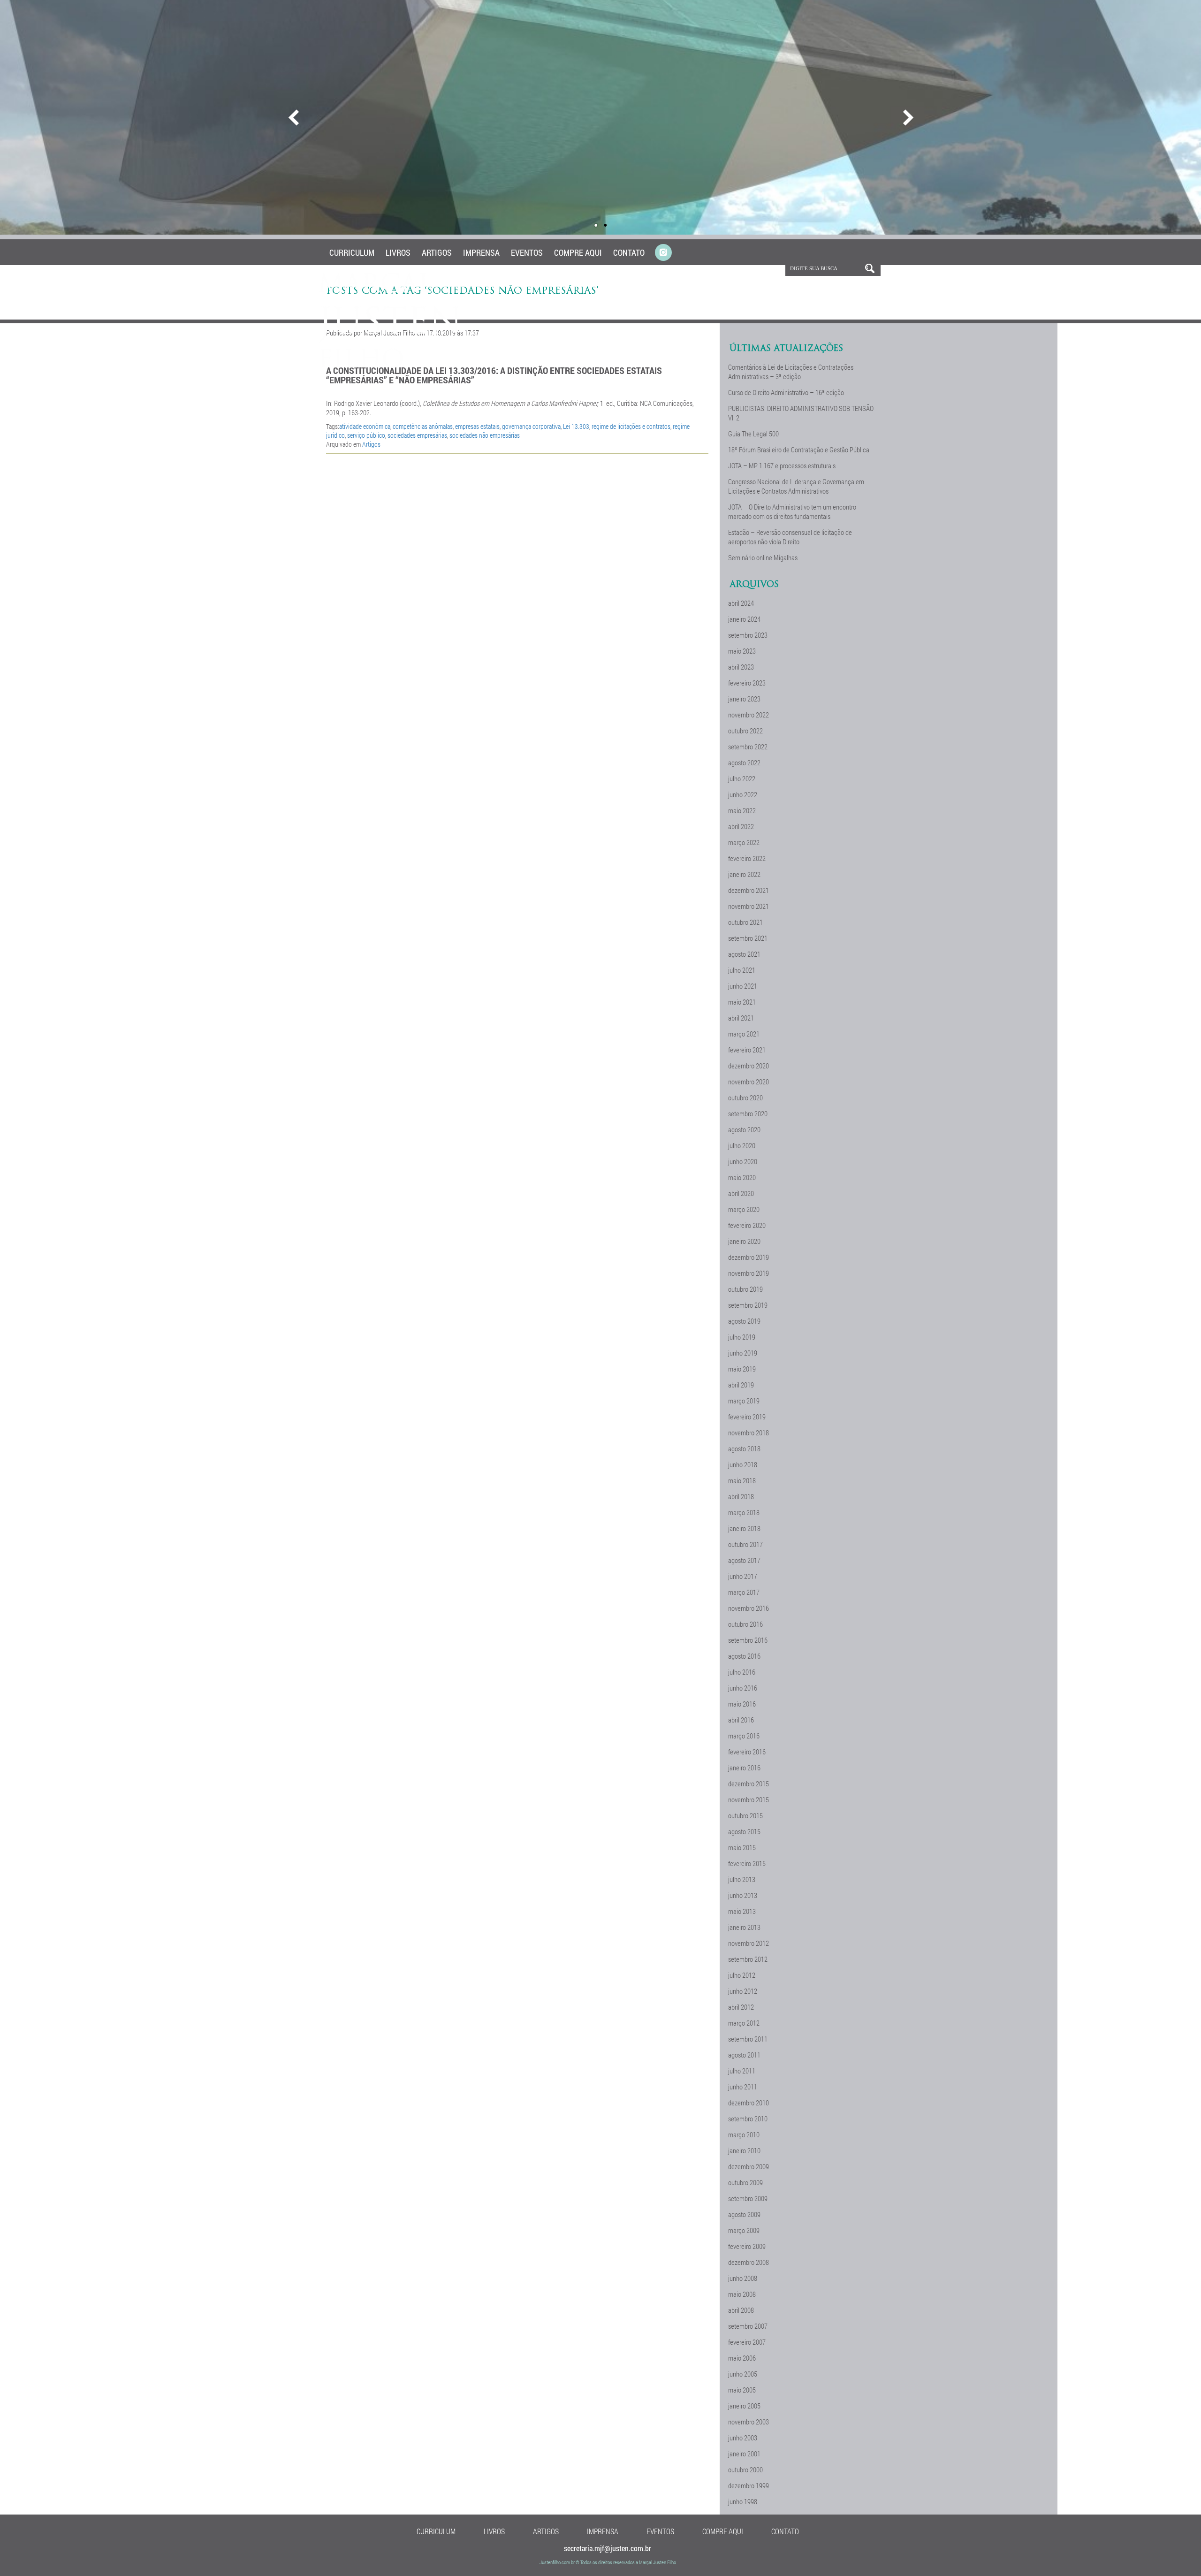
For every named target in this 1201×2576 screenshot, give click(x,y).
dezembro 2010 (749, 2103)
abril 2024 (741, 603)
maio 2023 (742, 651)
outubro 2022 (745, 731)
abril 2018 (741, 1496)
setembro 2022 (748, 747)
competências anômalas (423, 426)
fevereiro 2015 (747, 1863)
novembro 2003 (749, 2422)
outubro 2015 (745, 1815)
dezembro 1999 (749, 2485)
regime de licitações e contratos (631, 426)
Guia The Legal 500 (753, 434)
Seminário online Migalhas (763, 557)
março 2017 (744, 1592)
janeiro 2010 (744, 2150)
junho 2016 (743, 1688)
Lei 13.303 (576, 426)
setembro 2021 (748, 938)
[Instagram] (663, 253)
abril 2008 (741, 2310)
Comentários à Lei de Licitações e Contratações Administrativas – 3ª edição (791, 372)
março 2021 (744, 1034)
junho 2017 (743, 1576)
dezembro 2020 (749, 1066)
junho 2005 (743, 2374)
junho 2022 (743, 794)
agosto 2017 (744, 1560)
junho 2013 (743, 1895)
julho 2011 (742, 2071)
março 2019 (744, 1401)
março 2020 (744, 1209)
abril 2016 (741, 1720)
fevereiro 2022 (747, 858)
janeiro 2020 (744, 1241)
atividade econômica (365, 426)
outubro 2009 (745, 2182)
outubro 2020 (745, 1097)
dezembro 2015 (749, 1783)
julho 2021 (742, 970)
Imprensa (481, 252)
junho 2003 (743, 2438)
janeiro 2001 (744, 2454)
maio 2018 (742, 1480)
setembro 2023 (748, 635)
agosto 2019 (744, 1321)
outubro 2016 (745, 1624)
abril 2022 (741, 826)
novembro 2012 (749, 1943)
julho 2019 (742, 1337)
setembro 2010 (748, 2119)
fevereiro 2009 (747, 2246)
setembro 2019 (748, 1305)
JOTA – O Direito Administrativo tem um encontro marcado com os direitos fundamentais (792, 511)
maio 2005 (742, 2390)
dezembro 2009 (749, 2166)
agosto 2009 (744, 2214)
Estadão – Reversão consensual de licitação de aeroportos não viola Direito (790, 537)
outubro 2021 (745, 922)
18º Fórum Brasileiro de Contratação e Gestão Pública (799, 450)
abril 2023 (741, 667)
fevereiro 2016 (747, 1752)
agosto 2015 (744, 1831)
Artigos (437, 252)
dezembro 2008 (749, 2262)
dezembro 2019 (749, 1257)
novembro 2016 (749, 1608)
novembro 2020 (749, 1082)
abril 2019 (741, 1385)
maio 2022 (742, 810)
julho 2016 (742, 1672)
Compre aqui (578, 252)
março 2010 (744, 2134)
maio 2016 (742, 1704)
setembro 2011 (748, 2039)
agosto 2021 (744, 954)
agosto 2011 (744, 2055)
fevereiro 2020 (747, 1225)
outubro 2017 (745, 1544)
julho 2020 (742, 1145)
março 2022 (744, 842)
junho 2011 (743, 2087)
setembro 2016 (748, 1640)
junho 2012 (743, 1991)
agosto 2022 (744, 762)
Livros (398, 252)
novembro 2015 (749, 1799)
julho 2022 (742, 778)
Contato (629, 252)
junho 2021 (743, 986)
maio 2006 (742, 2358)
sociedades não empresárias (485, 435)
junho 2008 (743, 2278)
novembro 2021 (749, 906)
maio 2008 (742, 2294)
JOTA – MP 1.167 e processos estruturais (782, 465)
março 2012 (744, 2023)
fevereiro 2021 (747, 1050)
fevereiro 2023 (747, 683)
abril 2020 (741, 1193)
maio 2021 (742, 1002)
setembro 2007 (748, 2326)
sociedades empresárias (417, 435)
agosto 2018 (744, 1448)
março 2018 (744, 1512)
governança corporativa (531, 426)
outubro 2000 (745, 2469)
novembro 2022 (749, 715)
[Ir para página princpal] (391, 366)
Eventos (527, 252)
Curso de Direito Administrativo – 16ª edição (786, 392)
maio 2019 (742, 1369)
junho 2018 (743, 1464)
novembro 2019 (749, 1273)
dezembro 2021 (749, 890)
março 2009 (744, 2230)
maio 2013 (742, 1911)
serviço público (366, 435)
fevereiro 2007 (747, 2342)
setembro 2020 (748, 1113)
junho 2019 (743, 1353)
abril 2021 (741, 1018)
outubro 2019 (745, 1289)
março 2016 (744, 1736)
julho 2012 (742, 1975)
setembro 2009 (748, 2198)
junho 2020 (743, 1161)
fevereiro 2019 (747, 1417)
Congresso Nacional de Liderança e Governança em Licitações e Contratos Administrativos (796, 486)
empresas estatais (477, 426)
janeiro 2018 (744, 1528)
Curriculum (352, 252)
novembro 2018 (749, 1433)
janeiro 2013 (744, 1927)
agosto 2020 (744, 1129)
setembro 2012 (748, 1959)
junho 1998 (743, 2501)
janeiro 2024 (744, 619)
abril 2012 (741, 2007)
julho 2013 (742, 1879)
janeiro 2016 (744, 1768)
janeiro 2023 (744, 699)
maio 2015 (742, 1847)
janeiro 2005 (744, 2406)
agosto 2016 (744, 1656)
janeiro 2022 (744, 874)
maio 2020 (742, 1177)
